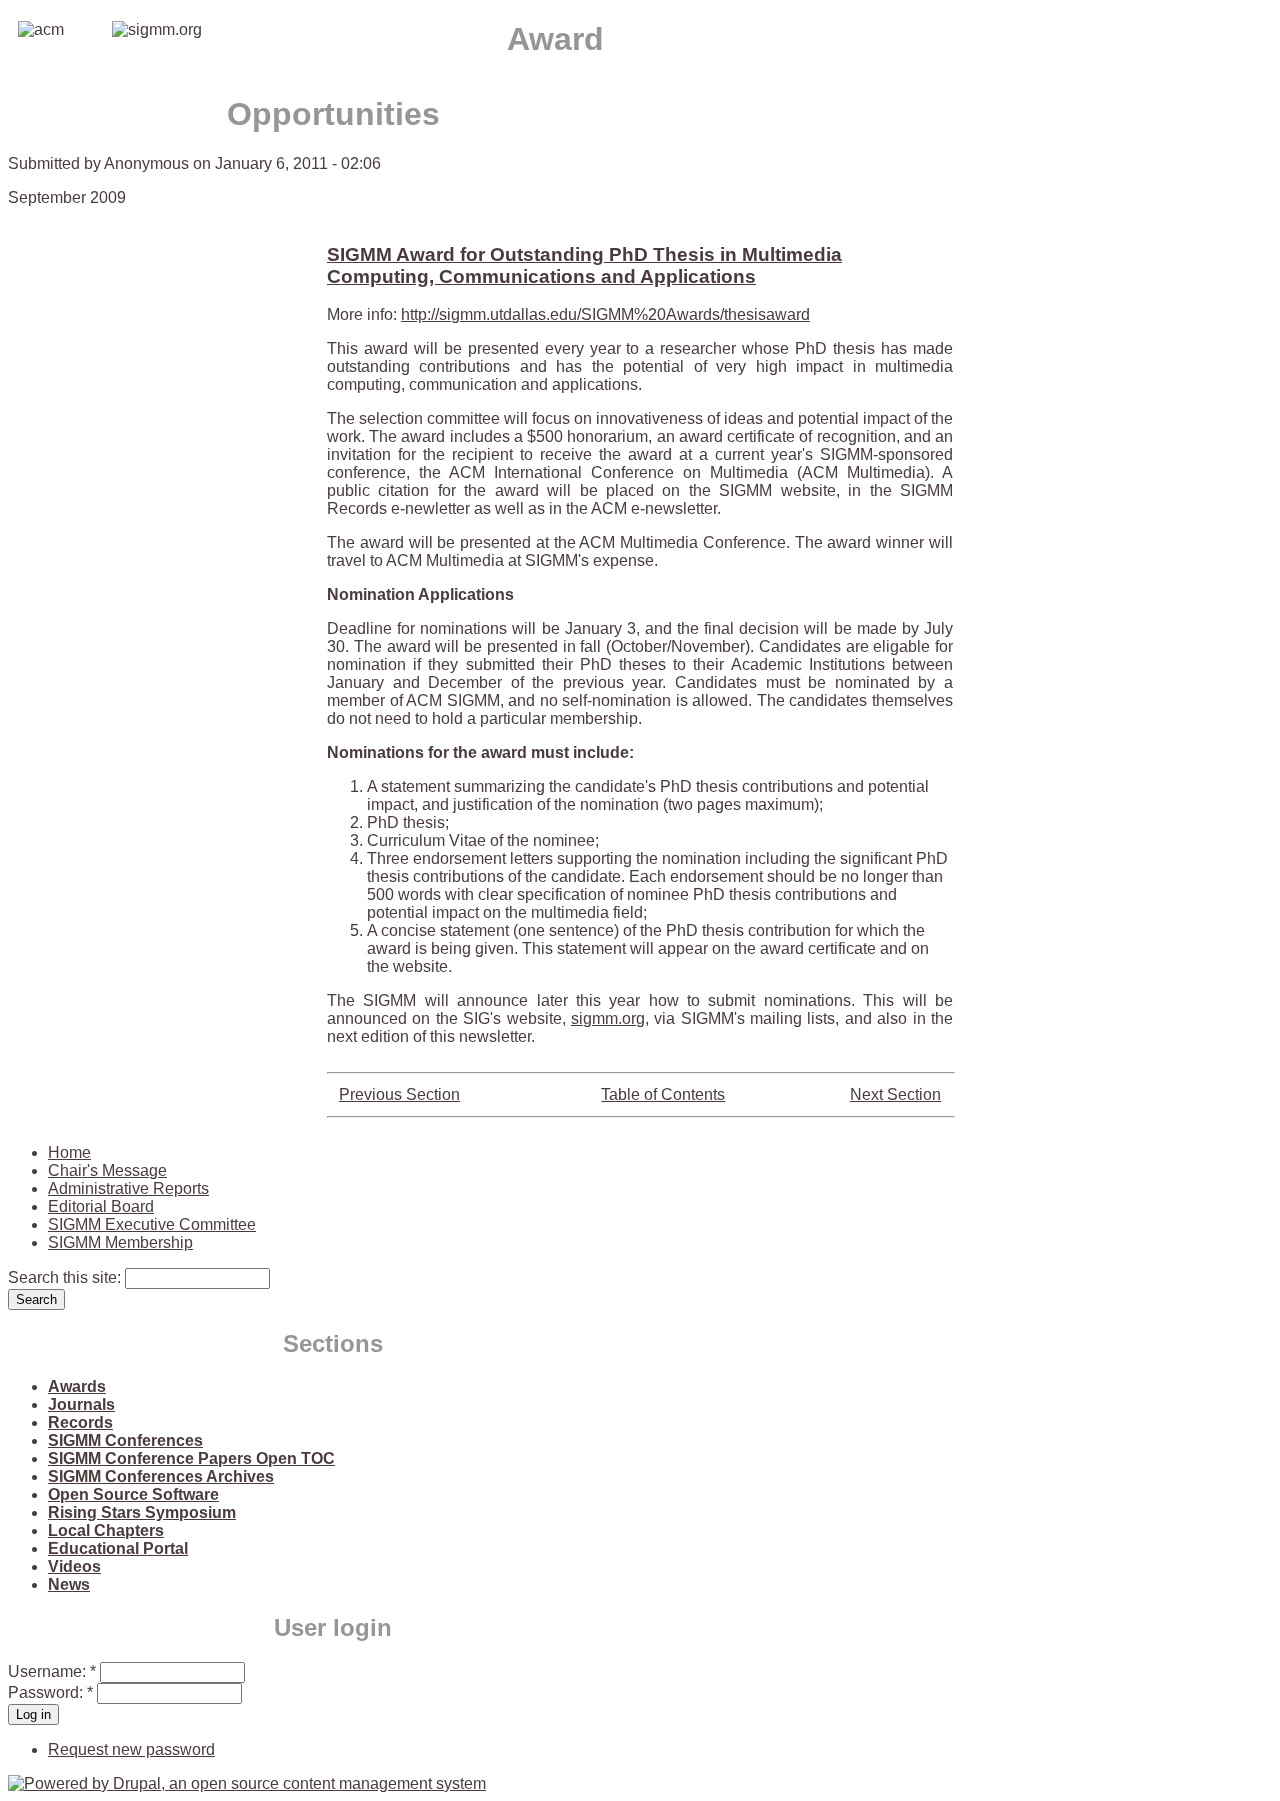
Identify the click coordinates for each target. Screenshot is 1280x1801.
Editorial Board (101, 1206)
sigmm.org (608, 1018)
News (69, 1584)
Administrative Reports (128, 1188)
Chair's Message (107, 1170)
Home (69, 1152)
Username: (52, 1671)
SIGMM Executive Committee (152, 1224)
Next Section (895, 1094)
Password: (50, 1692)
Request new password (131, 1749)
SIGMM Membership (120, 1242)
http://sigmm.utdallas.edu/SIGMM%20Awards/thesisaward (605, 314)
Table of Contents (663, 1094)
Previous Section (399, 1094)
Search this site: (66, 1277)
